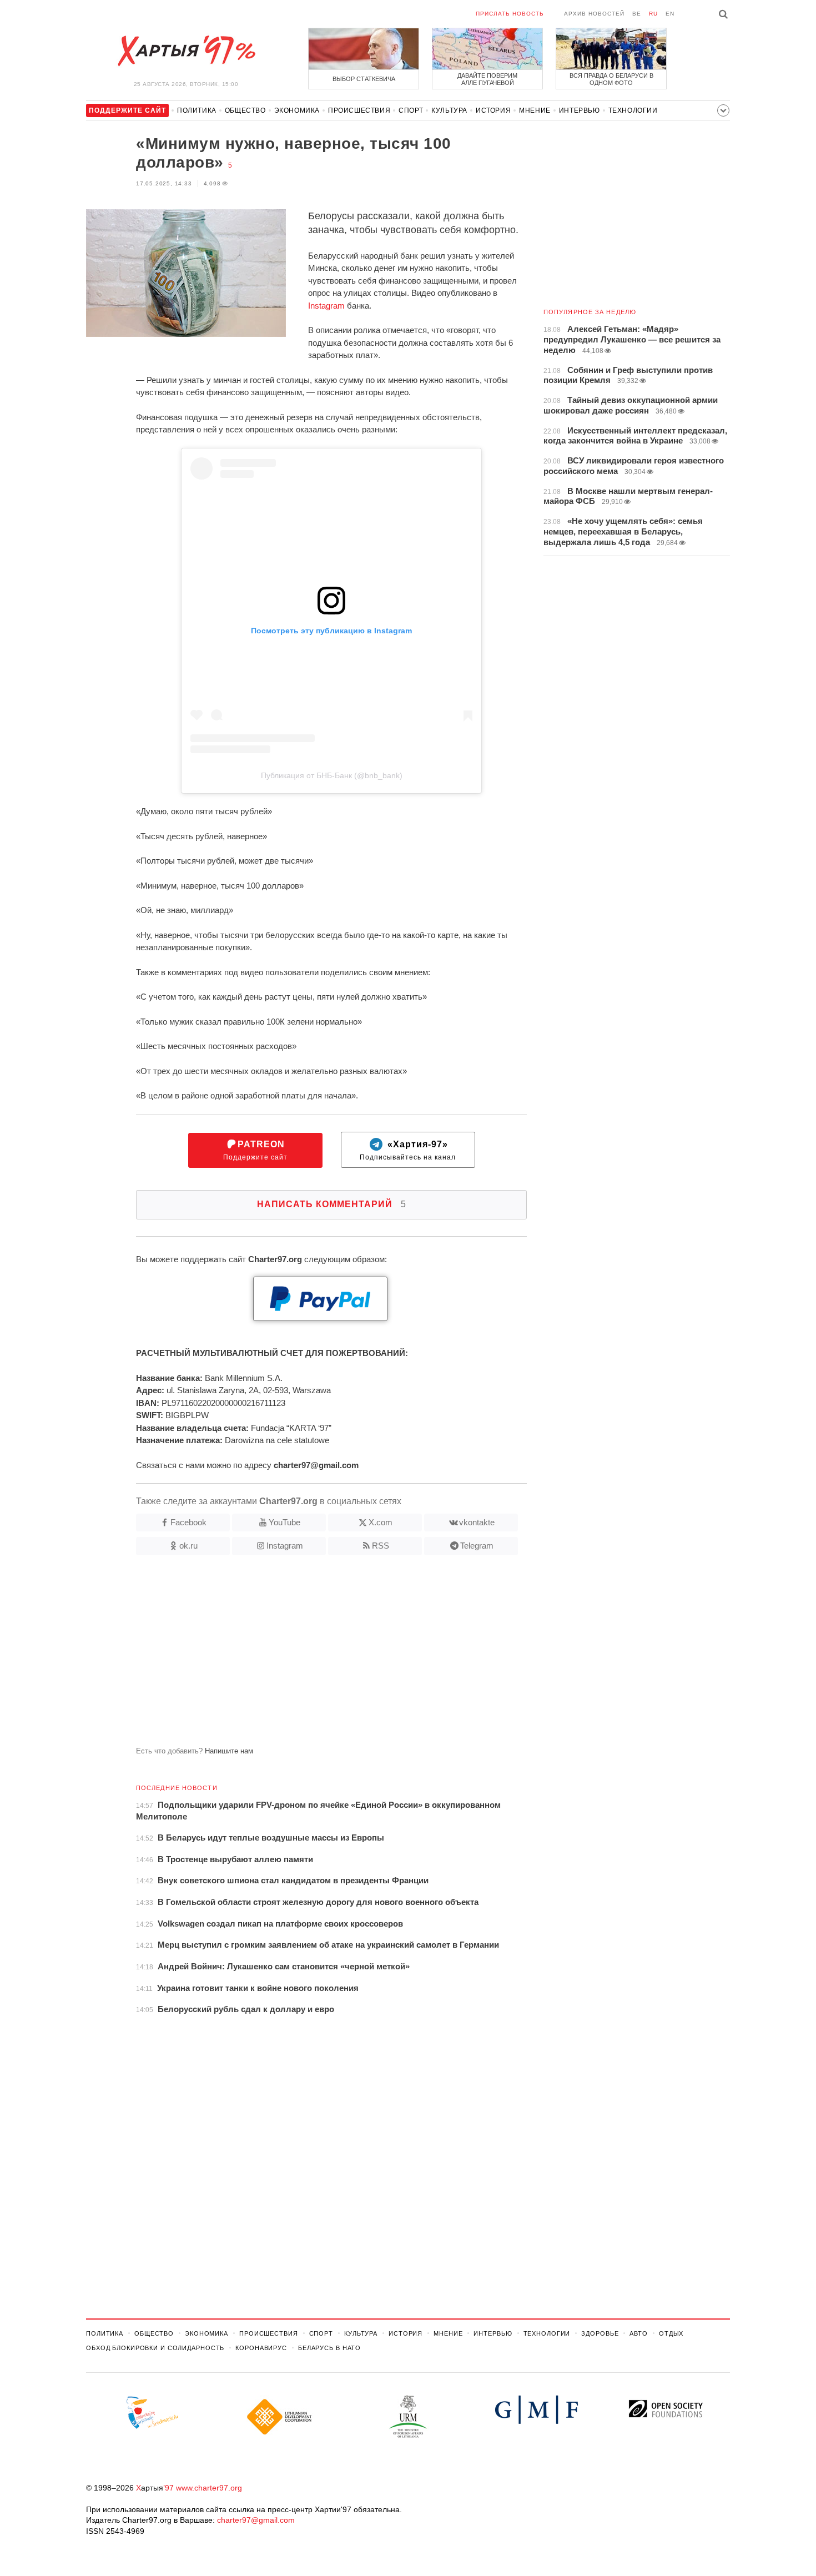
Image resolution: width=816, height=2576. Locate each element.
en (670, 14)
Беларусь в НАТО (329, 2348)
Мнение (535, 110)
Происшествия (359, 110)
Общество (245, 110)
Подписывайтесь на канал (408, 1150)
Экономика (297, 110)
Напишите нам (229, 1751)
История (493, 110)
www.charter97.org (209, 2488)
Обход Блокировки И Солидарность (155, 2348)
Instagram (326, 306)
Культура (449, 110)
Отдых (671, 2333)
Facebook (188, 1522)
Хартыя (186, 51)
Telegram (477, 1546)
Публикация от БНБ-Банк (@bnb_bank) (332, 775)
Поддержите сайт (255, 1150)
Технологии (633, 110)
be (637, 14)
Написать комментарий (332, 1204)
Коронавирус (261, 2348)
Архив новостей (594, 14)
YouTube (284, 1522)
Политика (197, 110)
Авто (639, 2333)
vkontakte (477, 1522)
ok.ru (188, 1546)
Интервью (580, 110)
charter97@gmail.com (256, 2520)
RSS (381, 1546)
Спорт (411, 110)
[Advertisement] (306, 1655)
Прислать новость (510, 14)
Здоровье (600, 2333)
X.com (381, 1522)
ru (653, 14)
